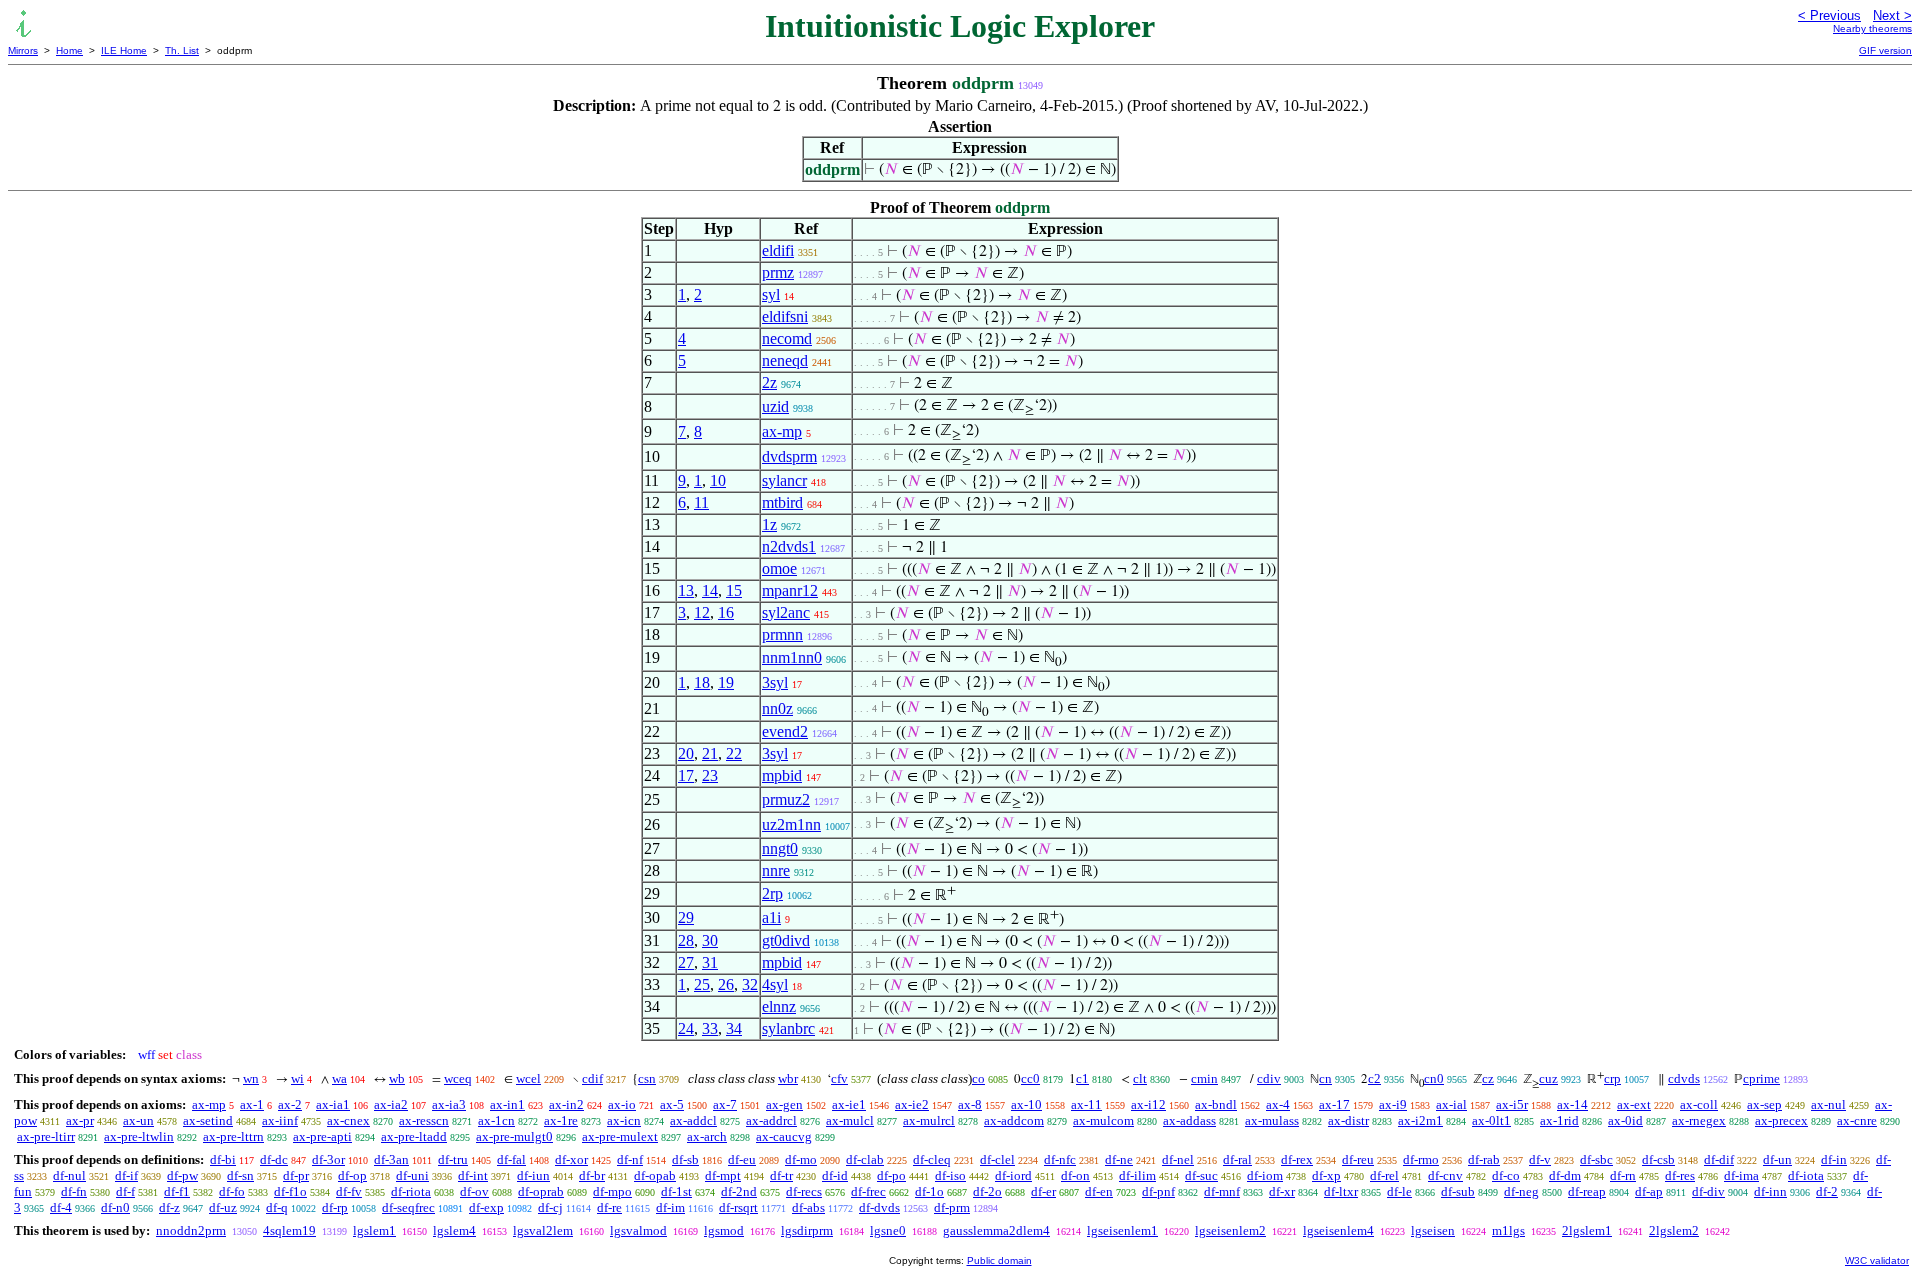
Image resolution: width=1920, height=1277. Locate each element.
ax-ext (1634, 1104)
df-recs (804, 1191)
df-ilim (1137, 1175)
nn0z (777, 708)
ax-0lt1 (1491, 1120)
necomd (787, 338)
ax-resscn (424, 1120)
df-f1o (290, 1191)
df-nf (630, 1159)
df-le (1399, 1191)
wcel (528, 1078)
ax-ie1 (849, 1104)
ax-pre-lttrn (233, 1136)
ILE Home (124, 50)
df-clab (865, 1159)
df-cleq (932, 1159)
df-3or (328, 1159)
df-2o (987, 1191)
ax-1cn (496, 1120)
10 (718, 480)
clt (1140, 1078)
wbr (788, 1078)
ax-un (138, 1120)
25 (702, 984)
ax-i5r (1512, 1104)
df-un (1777, 1159)
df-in (1834, 1159)
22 (734, 753)
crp (1612, 1078)
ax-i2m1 (1420, 1120)
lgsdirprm (807, 1230)
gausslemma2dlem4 (996, 1230)
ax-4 (1278, 1104)
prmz (778, 272)
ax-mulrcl (929, 1120)
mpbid (782, 775)
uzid (775, 406)
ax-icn (624, 1120)
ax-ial (1451, 1104)
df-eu (742, 1159)
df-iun (533, 1175)
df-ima (1741, 1175)
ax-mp (782, 431)
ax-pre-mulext (620, 1136)
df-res (1680, 1175)
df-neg (1521, 1191)
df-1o (929, 1191)
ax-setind (208, 1120)
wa (339, 1078)
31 (710, 962)
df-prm (952, 1207)
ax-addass (1189, 1120)
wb (397, 1078)
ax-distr (1348, 1120)
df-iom (1265, 1175)
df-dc (274, 1159)
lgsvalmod (638, 1230)
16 (726, 612)
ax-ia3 (449, 1104)
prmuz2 (786, 799)
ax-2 (290, 1104)
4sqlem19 (289, 1230)
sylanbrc (788, 1028)
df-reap (1587, 1191)
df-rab (1484, 1159)
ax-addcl (693, 1120)
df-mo (801, 1159)
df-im (670, 1207)
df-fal (511, 1159)
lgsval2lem (543, 1230)
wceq (458, 1078)
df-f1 (177, 1191)
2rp (772, 893)
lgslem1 (374, 1230)
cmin (1204, 1078)
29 (686, 917)
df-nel (1178, 1159)
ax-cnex (348, 1120)
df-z (169, 1207)
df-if (126, 1175)
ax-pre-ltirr (46, 1136)
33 (710, 1028)
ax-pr (80, 1120)
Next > (1892, 15)
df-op (352, 1175)
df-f (125, 1191)
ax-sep (1764, 1104)
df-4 (61, 1207)
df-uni (412, 1175)
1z (769, 524)
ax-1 (252, 1104)
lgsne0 (888, 1230)
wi (297, 1078)
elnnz (779, 1006)
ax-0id (1625, 1120)
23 (710, 775)
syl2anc (786, 612)
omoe (779, 568)
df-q (277, 1207)
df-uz (223, 1207)
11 (701, 502)
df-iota (1806, 1175)
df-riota (411, 1191)
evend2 (785, 731)
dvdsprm (789, 456)
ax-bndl (1216, 1104)
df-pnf (1158, 1191)
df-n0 (115, 1207)
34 (734, 1028)
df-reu (1358, 1159)
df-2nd (739, 1191)
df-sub (1458, 1191)
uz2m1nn (791, 824)
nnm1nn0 (792, 657)
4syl (775, 984)
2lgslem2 (1674, 1230)
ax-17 (1334, 1104)
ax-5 (672, 1104)
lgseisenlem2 (1230, 1230)
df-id (835, 1175)
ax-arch (707, 1136)
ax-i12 (1148, 1104)
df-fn (74, 1191)
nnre (776, 870)
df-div (1708, 1191)
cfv (839, 1078)
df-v (1540, 1159)
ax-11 (1086, 1104)
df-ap (1649, 1191)
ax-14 (1572, 1104)
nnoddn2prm (191, 1230)
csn (647, 1078)
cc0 (1030, 1078)
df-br (592, 1175)
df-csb (1658, 1159)
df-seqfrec (408, 1207)
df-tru (453, 1159)
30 (710, 940)
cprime (1761, 1078)
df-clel (997, 1159)
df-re (609, 1207)
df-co (1506, 1175)
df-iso (950, 1175)
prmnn (782, 634)
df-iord (1013, 1175)
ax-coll (1699, 1104)
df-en (1099, 1191)
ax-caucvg (784, 1136)
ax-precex (1781, 1120)
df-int (473, 1175)
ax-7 (725, 1104)
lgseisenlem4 (1338, 1230)
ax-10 (1026, 1104)
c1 (1082, 1078)
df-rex (1297, 1159)
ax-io (622, 1104)
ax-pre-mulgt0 (514, 1136)
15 (734, 590)
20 (686, 753)
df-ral (1237, 1159)
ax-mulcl (850, 1120)
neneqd (785, 360)
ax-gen (784, 1104)
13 (686, 590)
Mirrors (23, 50)
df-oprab (541, 1191)
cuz (1548, 1078)
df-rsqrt (738, 1207)
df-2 (1827, 1191)
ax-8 (970, 1104)
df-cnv (1445, 1175)
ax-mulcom (1103, 1120)
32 (750, 984)
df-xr (1282, 1191)
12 (702, 612)
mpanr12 (790, 590)
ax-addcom (1014, 1120)
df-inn (1770, 1191)
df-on (1075, 1175)
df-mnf (1222, 1191)
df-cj (550, 1207)
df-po (891, 1175)
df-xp (1326, 1175)
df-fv (349, 1191)
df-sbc (1596, 1159)
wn (251, 1078)
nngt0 (780, 848)
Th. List (182, 50)
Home (69, 50)
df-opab (655, 1175)
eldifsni (785, 316)
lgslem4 (454, 1230)
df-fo (232, 1191)
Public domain (999, 1260)
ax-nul (1828, 1104)
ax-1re (561, 1120)
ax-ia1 (333, 1104)
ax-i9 (1393, 1104)
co (978, 1078)
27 (686, 962)
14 (710, 590)
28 (686, 940)
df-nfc (1060, 1159)
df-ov (474, 1191)
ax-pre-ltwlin (139, 1136)
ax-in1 (507, 1104)
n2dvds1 (789, 546)
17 (686, 775)
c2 (1374, 1078)
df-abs (808, 1207)
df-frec (868, 1191)
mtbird (782, 502)
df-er (1043, 1191)
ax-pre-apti (322, 1136)
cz (1488, 1078)
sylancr (784, 480)
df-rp (335, 1207)
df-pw (182, 1175)
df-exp (486, 1207)
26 (726, 984)
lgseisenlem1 (1122, 1230)
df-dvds (879, 1207)
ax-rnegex (1699, 1120)
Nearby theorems (1872, 28)
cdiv (1269, 1078)
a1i (771, 917)
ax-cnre (1857, 1120)
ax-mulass (1272, 1120)
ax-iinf (280, 1120)
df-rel (1384, 1175)
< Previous (1829, 15)
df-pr (296, 1175)
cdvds (1684, 1078)
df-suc (1201, 1175)
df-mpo (612, 1191)
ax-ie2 (912, 1104)
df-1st (676, 1191)
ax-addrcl (771, 1120)
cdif (592, 1078)
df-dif (1719, 1159)
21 (710, 753)
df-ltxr (1341, 1191)
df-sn (240, 1175)
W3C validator (1877, 1260)
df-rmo (1421, 1159)
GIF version (1885, 50)
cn (1325, 1078)
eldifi (778, 250)
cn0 (1434, 1078)
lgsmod (724, 1230)
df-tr (781, 1175)
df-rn (1623, 1175)
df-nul (69, 1175)
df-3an (391, 1159)
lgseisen (1433, 1230)
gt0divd (786, 940)
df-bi (223, 1159)
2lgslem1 (1587, 1230)
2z (769, 382)
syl (771, 294)
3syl (775, 682)
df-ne (1119, 1159)
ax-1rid (1559, 1120)
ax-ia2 (391, 1104)
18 (702, 682)
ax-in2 (566, 1104)
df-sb (685, 1159)
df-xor (571, 1159)
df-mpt (723, 1175)
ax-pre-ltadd (414, 1136)
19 (726, 682)
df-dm (1565, 1175)
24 (686, 1028)
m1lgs (1508, 1230)
